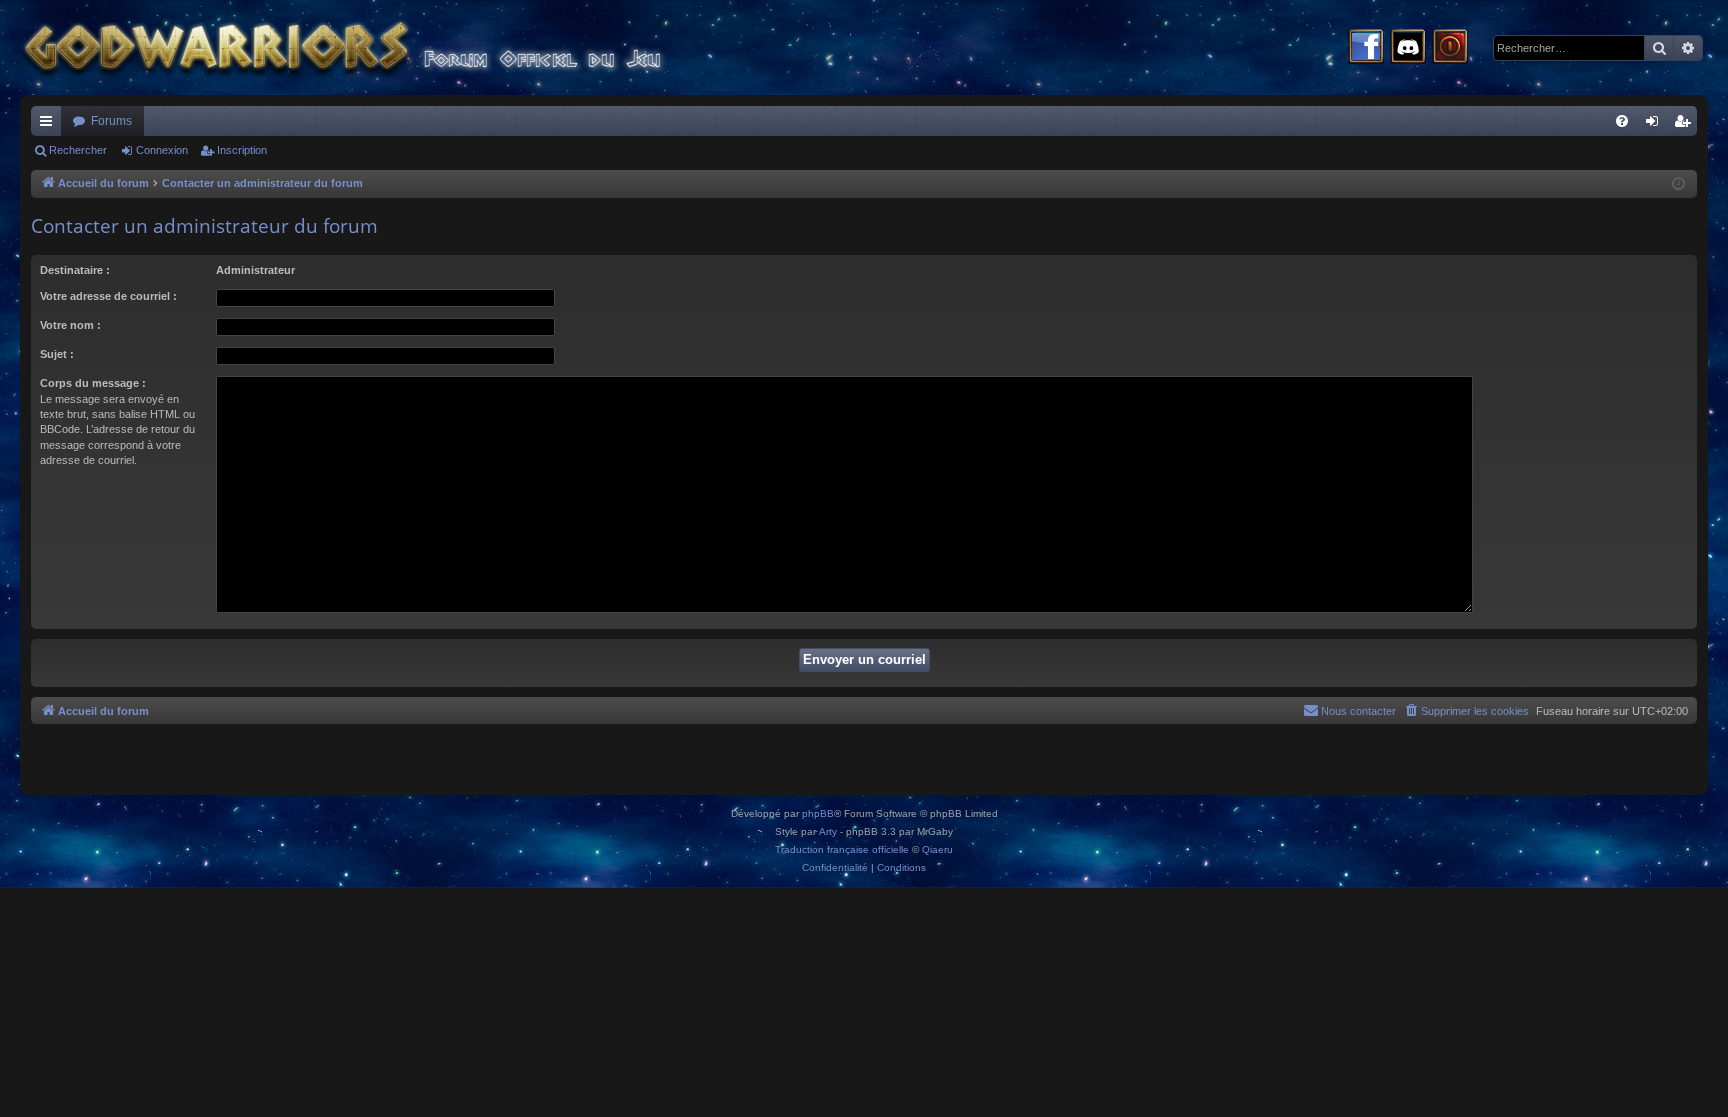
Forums (111, 121)
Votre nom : (70, 325)
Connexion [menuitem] (1656, 125)
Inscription (242, 150)
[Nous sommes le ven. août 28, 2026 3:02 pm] (1678, 184)
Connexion (162, 150)
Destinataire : (75, 270)
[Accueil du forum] (380, 47)
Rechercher (78, 150)
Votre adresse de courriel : (108, 296)
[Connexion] (1450, 48)
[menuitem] (1622, 121)
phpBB (818, 813)
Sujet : (57, 354)
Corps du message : (93, 383)
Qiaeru (937, 849)
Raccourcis (50, 125)
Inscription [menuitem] (1686, 125)
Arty (828, 831)
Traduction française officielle (842, 849)
